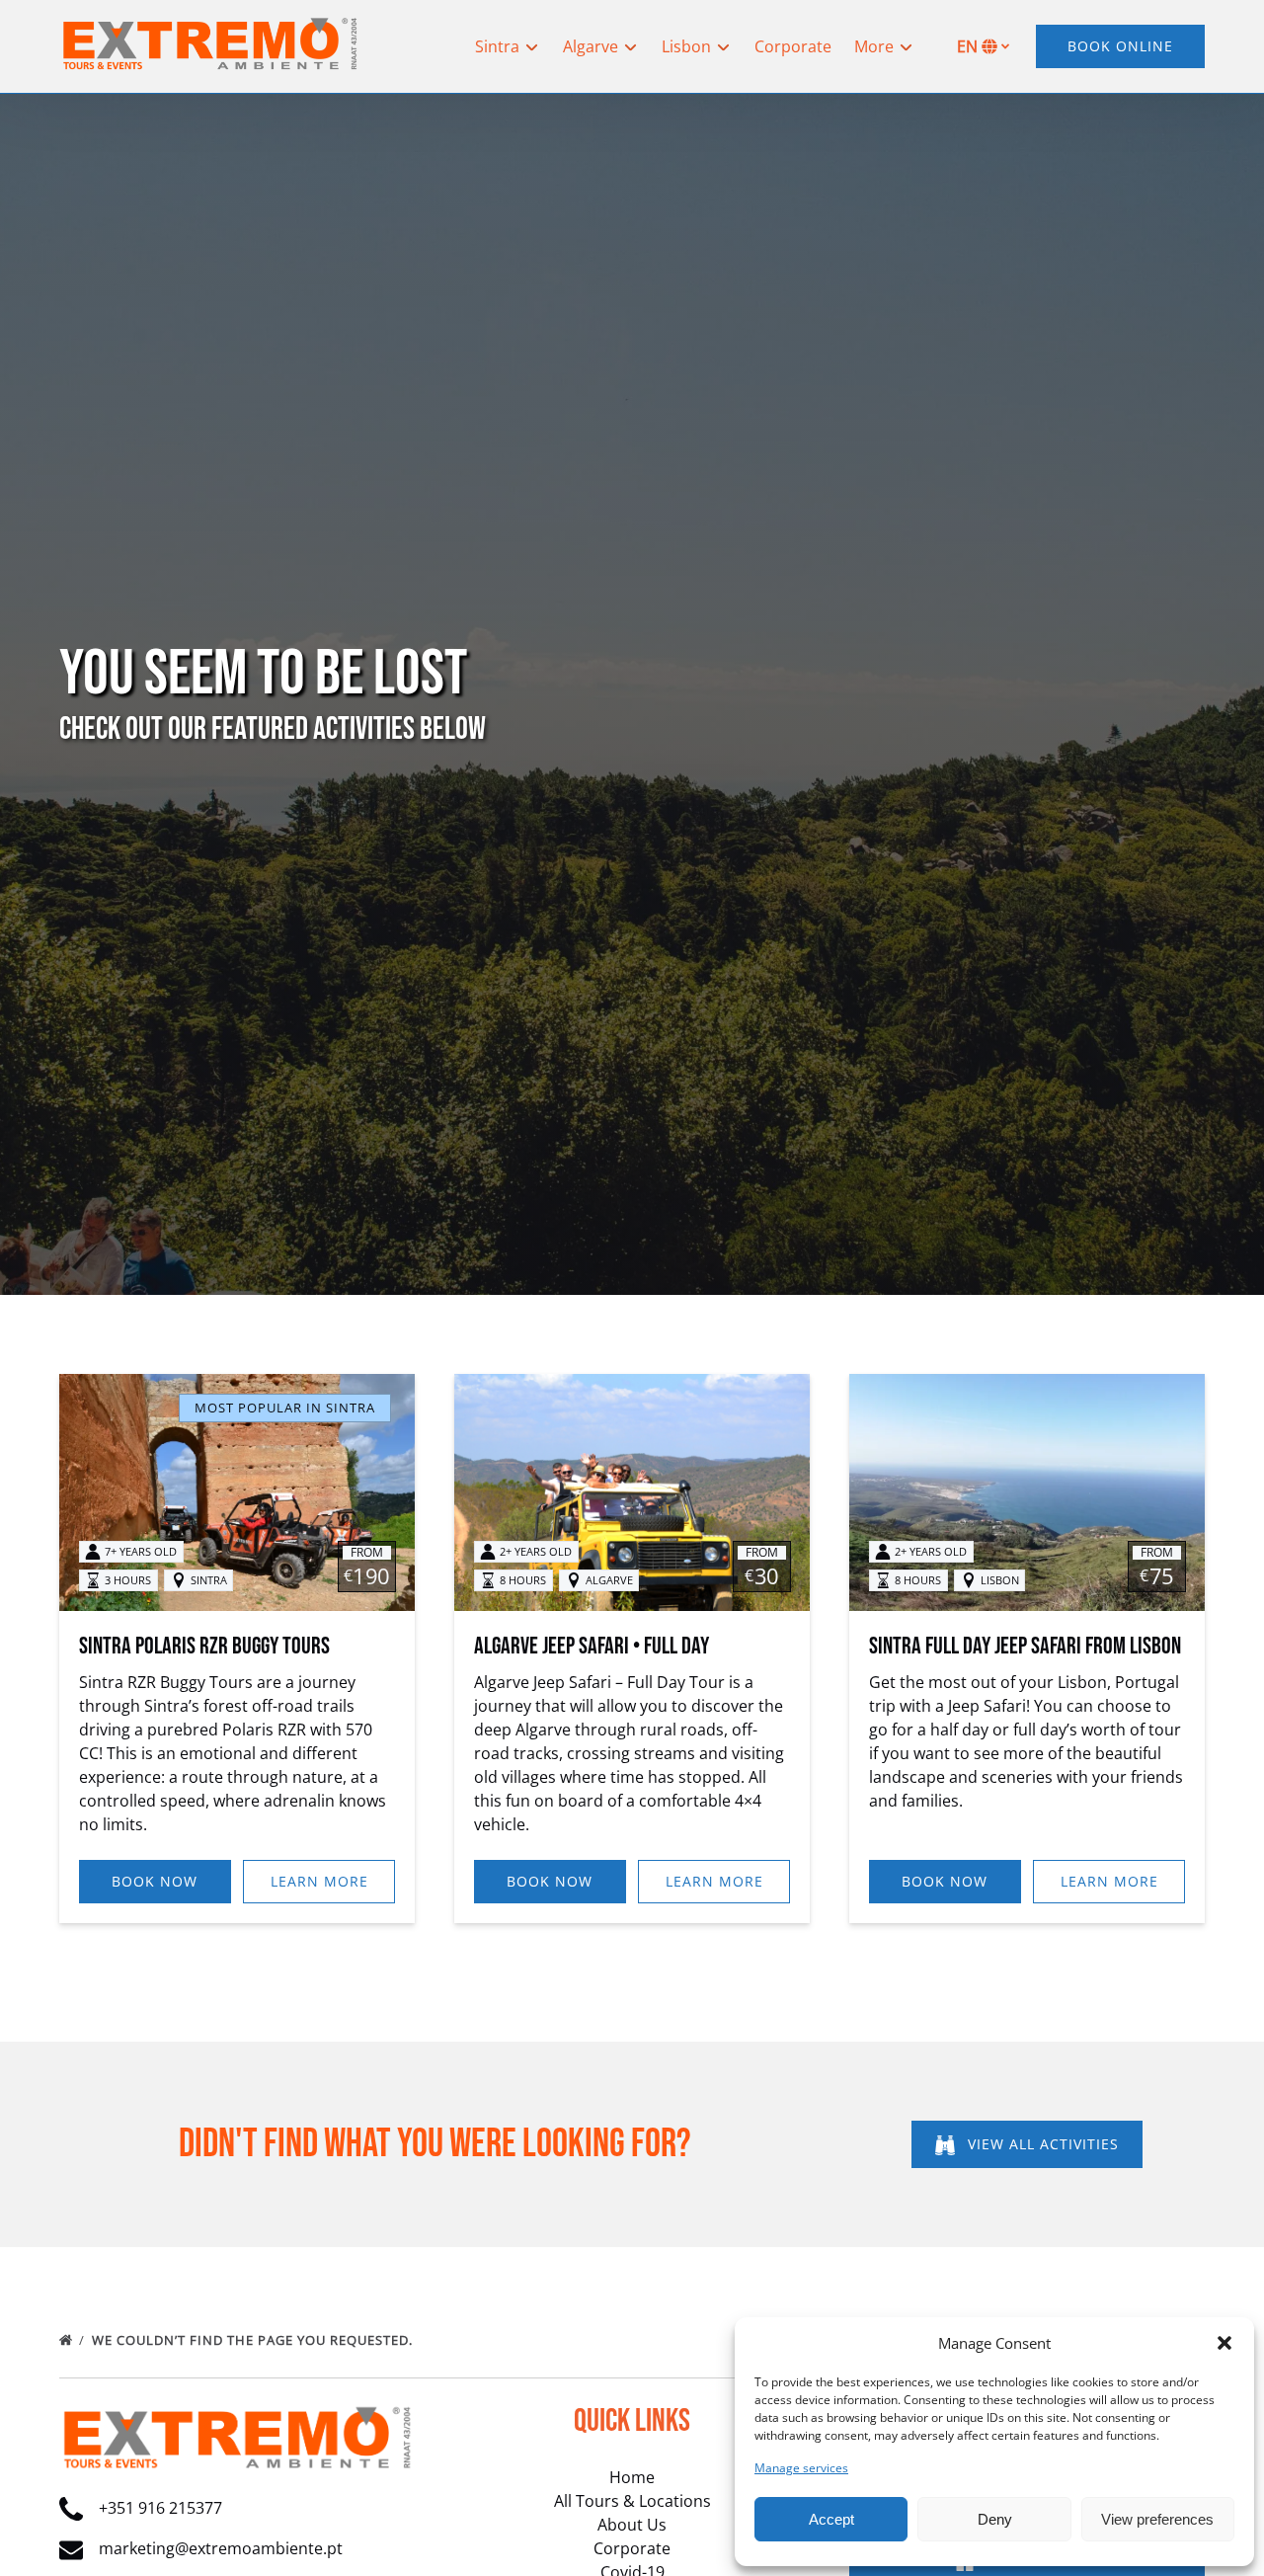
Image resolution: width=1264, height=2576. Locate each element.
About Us (632, 2525)
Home (632, 2477)
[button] (1224, 2343)
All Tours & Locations (632, 2501)
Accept (831, 2519)
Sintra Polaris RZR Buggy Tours (204, 1646)
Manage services (801, 2468)
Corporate (793, 46)
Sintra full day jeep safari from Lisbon (1025, 1646)
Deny (995, 2519)
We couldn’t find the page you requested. (254, 2340)
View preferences (1157, 2519)
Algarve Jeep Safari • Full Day (592, 1646)
